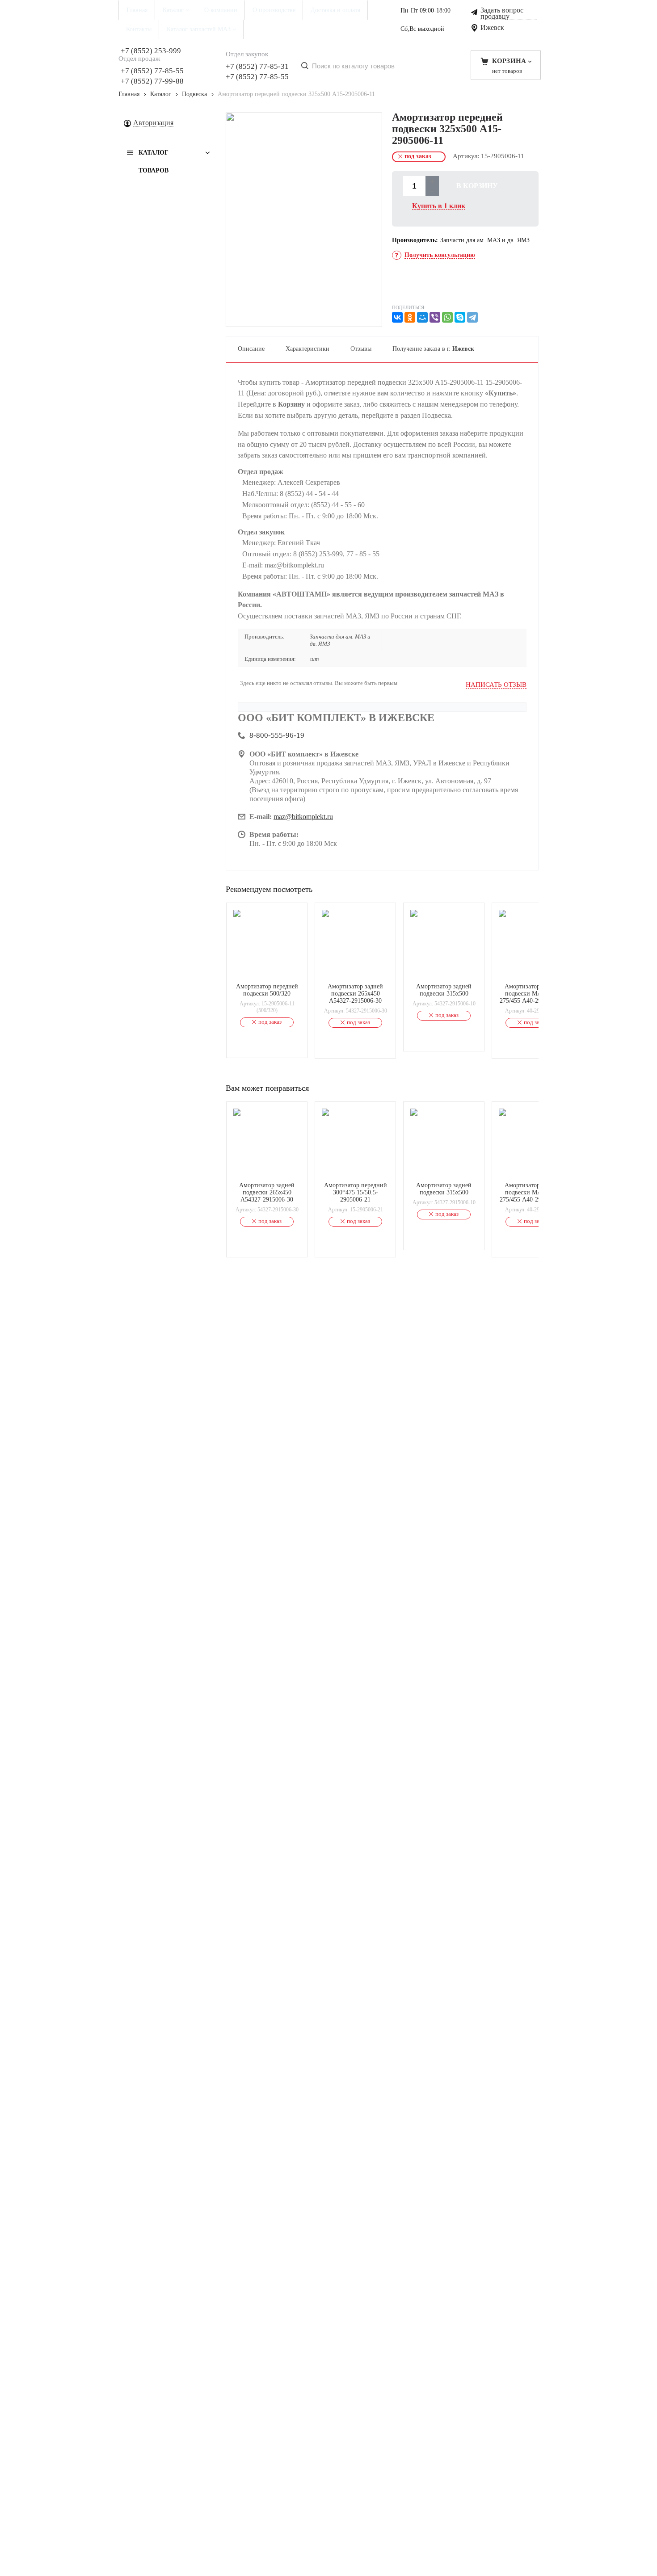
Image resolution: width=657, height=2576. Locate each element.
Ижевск (492, 28)
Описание (251, 349)
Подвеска (194, 94)
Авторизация (153, 123)
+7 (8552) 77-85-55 (152, 71)
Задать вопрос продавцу (502, 14)
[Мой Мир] (422, 317)
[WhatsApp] (447, 317)
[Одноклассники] (410, 317)
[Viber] (435, 317)
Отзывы (361, 349)
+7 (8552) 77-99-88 (152, 81)
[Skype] (460, 317)
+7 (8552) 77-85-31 (257, 66)
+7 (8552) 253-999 (151, 51)
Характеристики (307, 349)
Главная (129, 94)
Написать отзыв (496, 685)
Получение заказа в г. (433, 349)
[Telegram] (472, 317)
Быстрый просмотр (272, 971)
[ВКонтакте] (397, 317)
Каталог (161, 94)
